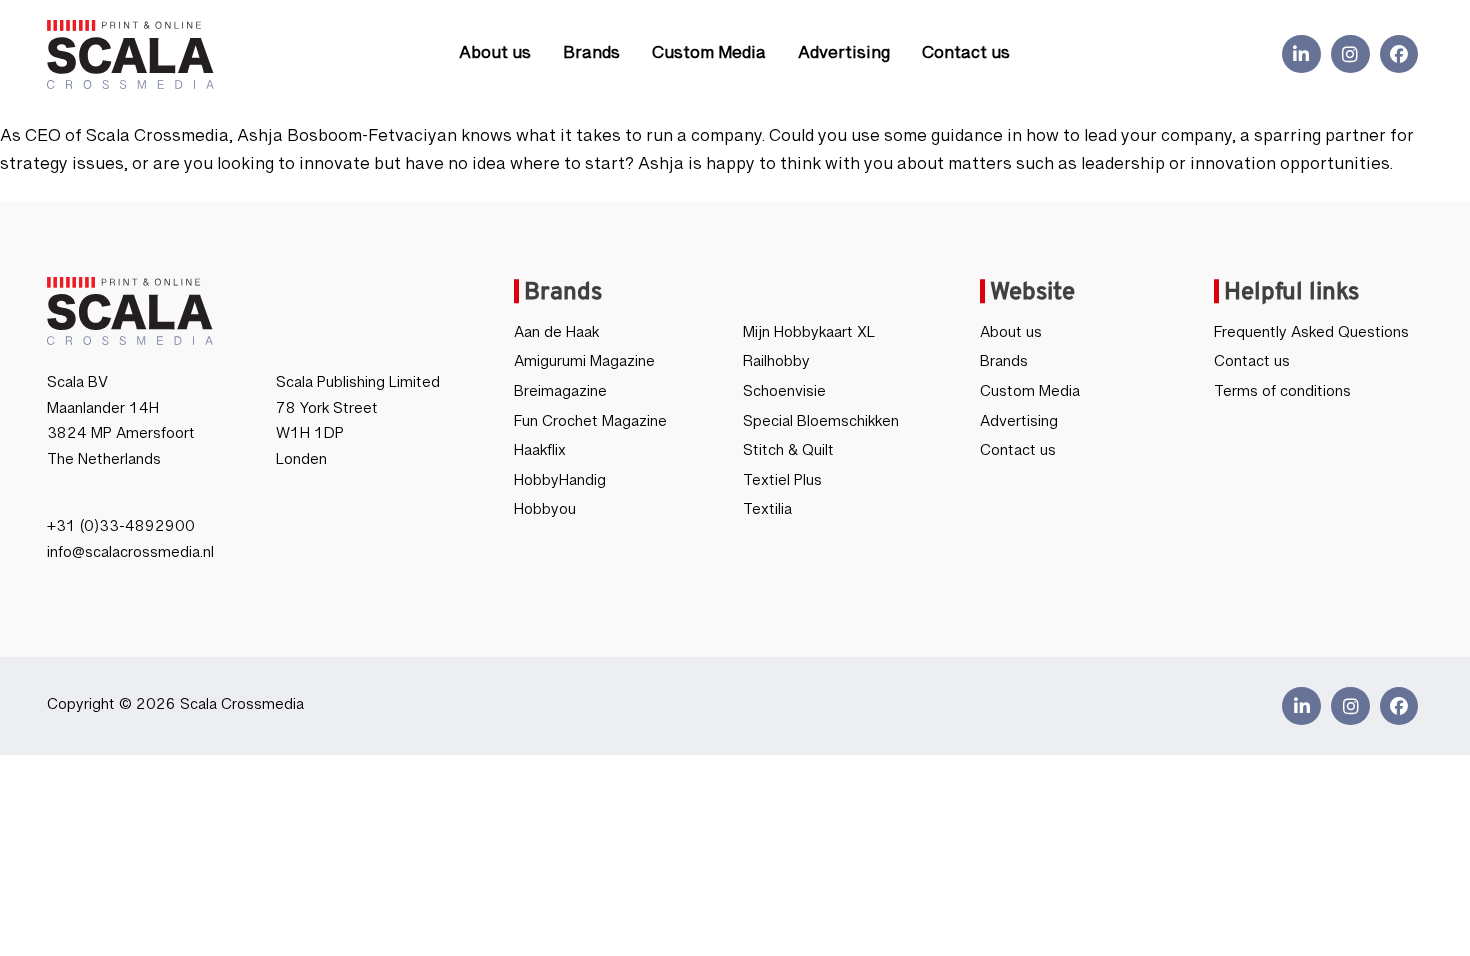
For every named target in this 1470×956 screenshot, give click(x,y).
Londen (301, 464)
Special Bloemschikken (821, 426)
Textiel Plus (782, 485)
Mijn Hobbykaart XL (809, 337)
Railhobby (776, 366)
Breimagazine (560, 396)
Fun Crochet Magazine (590, 426)
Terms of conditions (1282, 396)
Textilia (767, 514)
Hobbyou (545, 514)
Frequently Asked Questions (1311, 337)
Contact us (966, 57)
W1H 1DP (310, 438)
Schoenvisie (784, 396)
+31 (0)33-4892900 (121, 531)
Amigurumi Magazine (584, 366)
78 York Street (327, 413)
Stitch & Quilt (788, 455)
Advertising (844, 57)
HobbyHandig (560, 485)
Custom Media (709, 57)
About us (495, 57)
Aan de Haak (556, 337)
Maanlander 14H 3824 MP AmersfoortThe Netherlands (121, 438)
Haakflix (540, 455)
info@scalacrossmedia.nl (130, 557)
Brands (591, 57)
